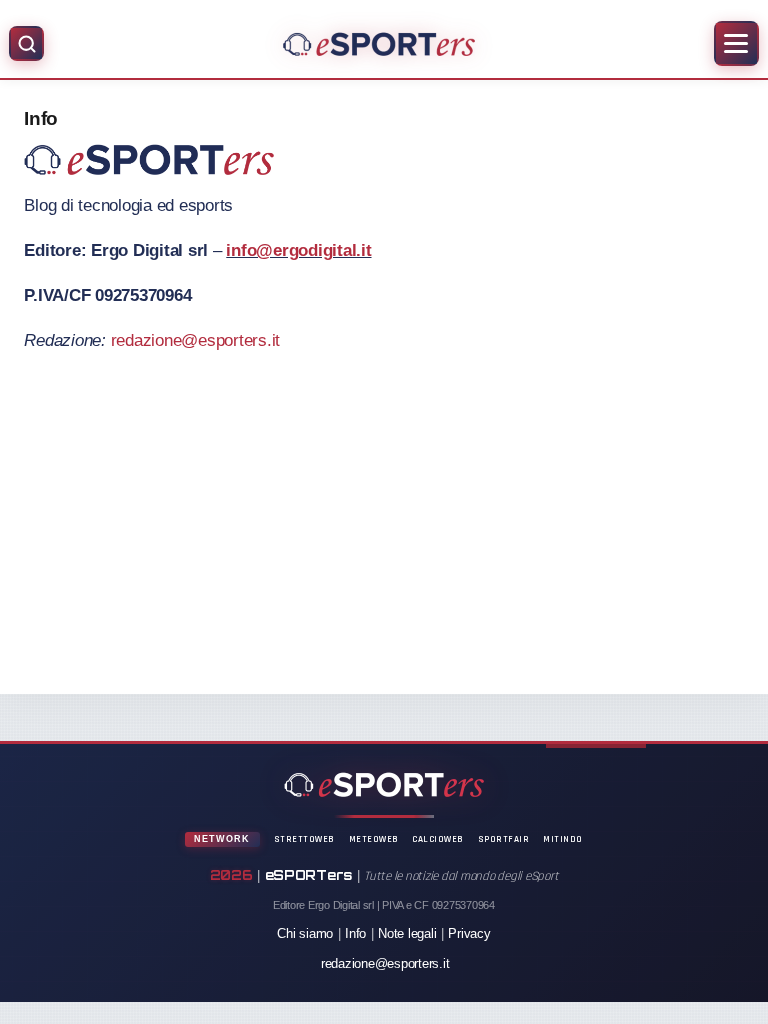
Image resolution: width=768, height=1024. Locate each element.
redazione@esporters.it (196, 340)
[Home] (378, 44)
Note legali (407, 933)
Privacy (469, 933)
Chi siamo (305, 933)
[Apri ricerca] (26, 43)
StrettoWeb (304, 839)
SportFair (504, 839)
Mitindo (563, 839)
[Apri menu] (736, 43)
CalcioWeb (438, 839)
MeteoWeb (374, 839)
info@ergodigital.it (298, 250)
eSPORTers (309, 875)
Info (355, 933)
